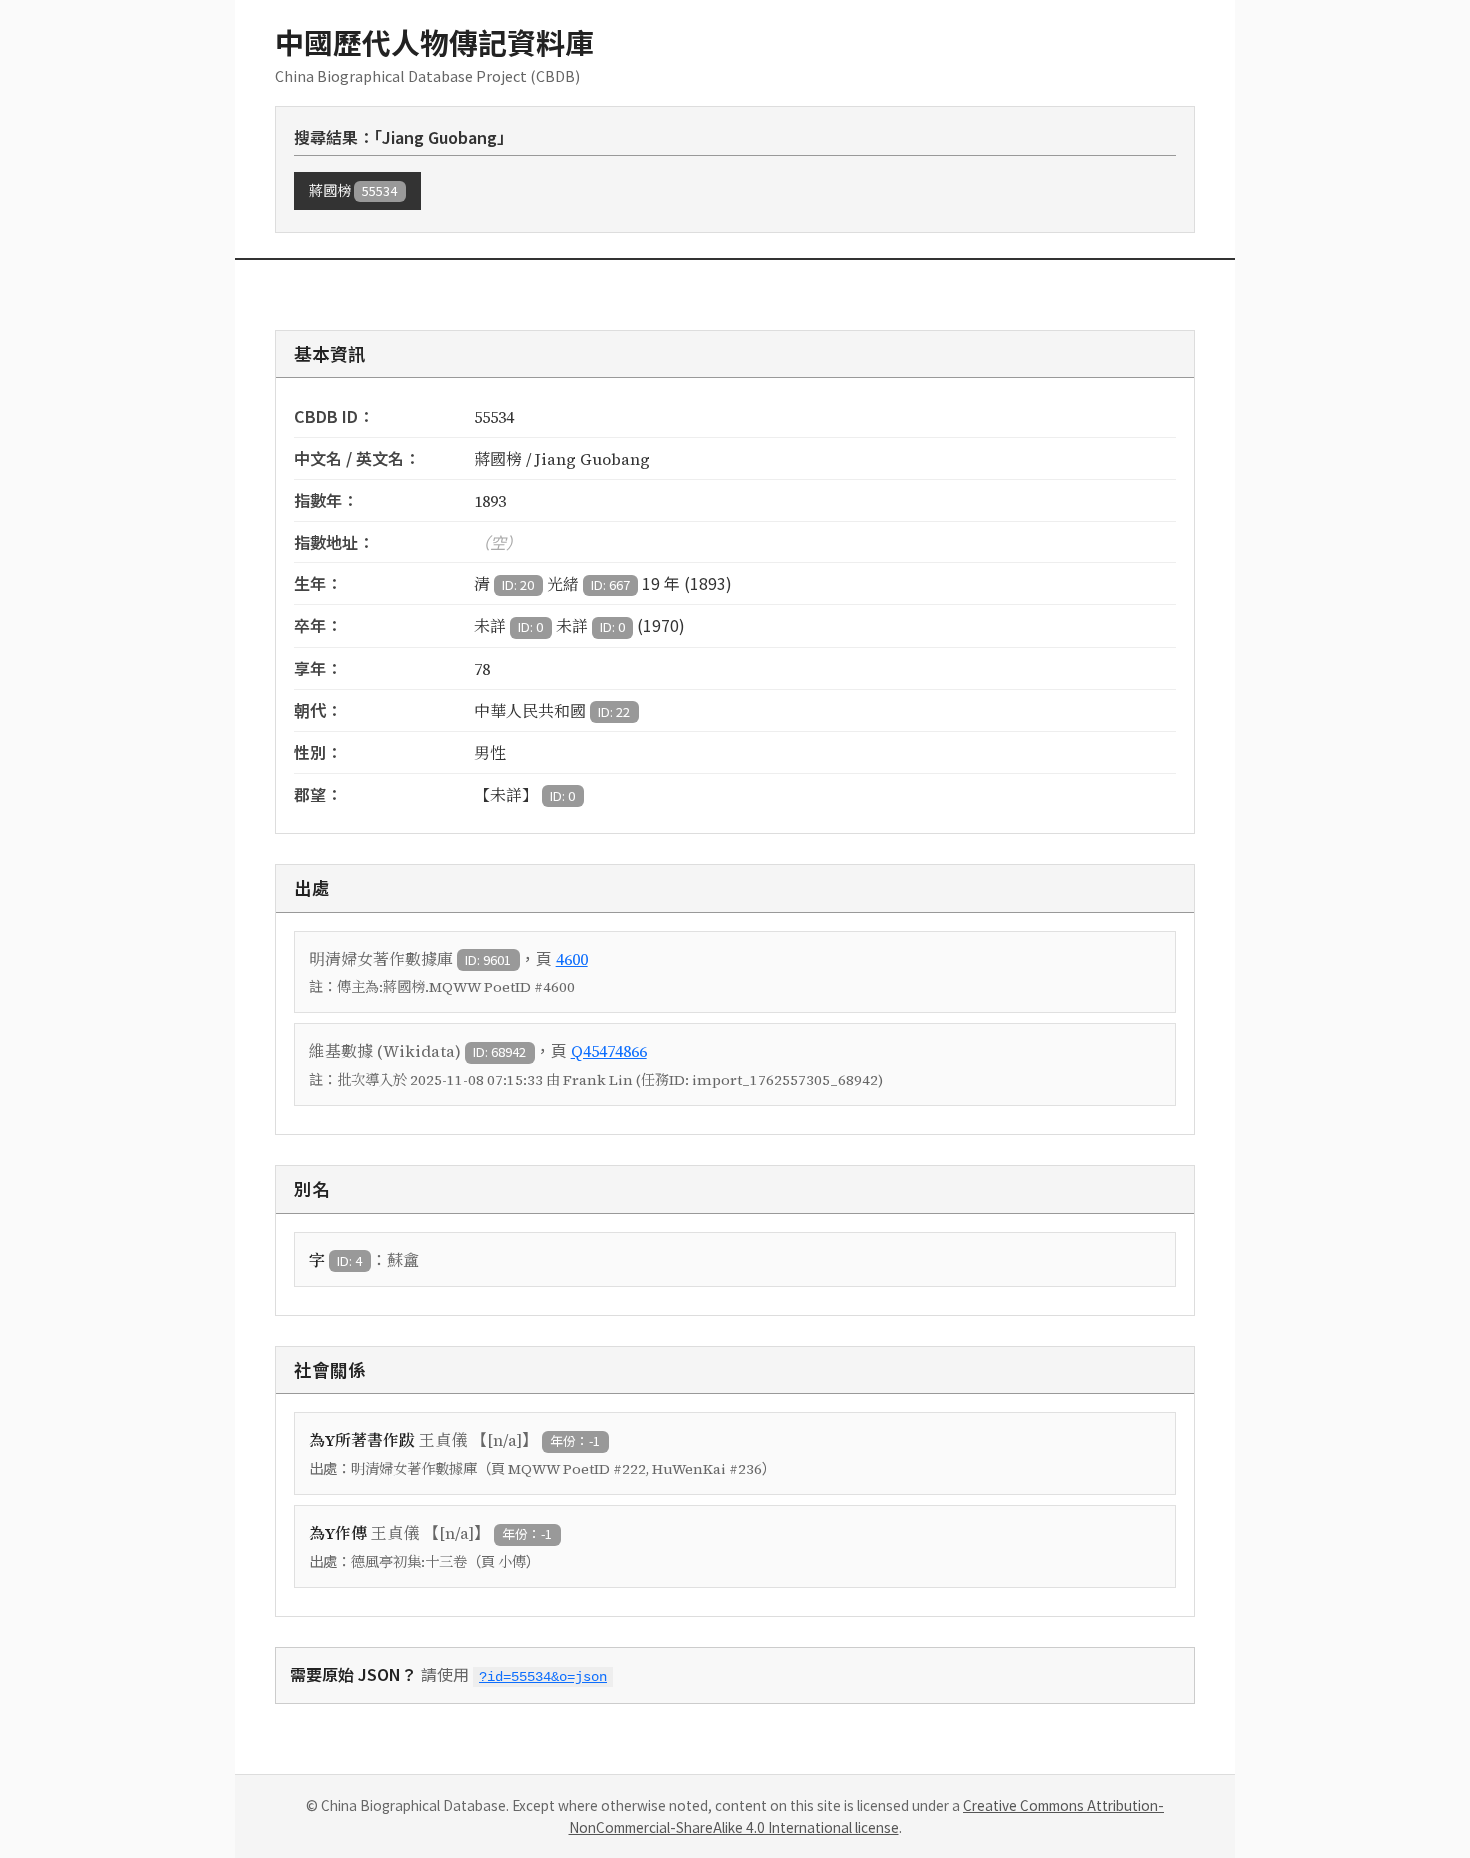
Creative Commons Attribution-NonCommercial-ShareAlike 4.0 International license (867, 1816)
